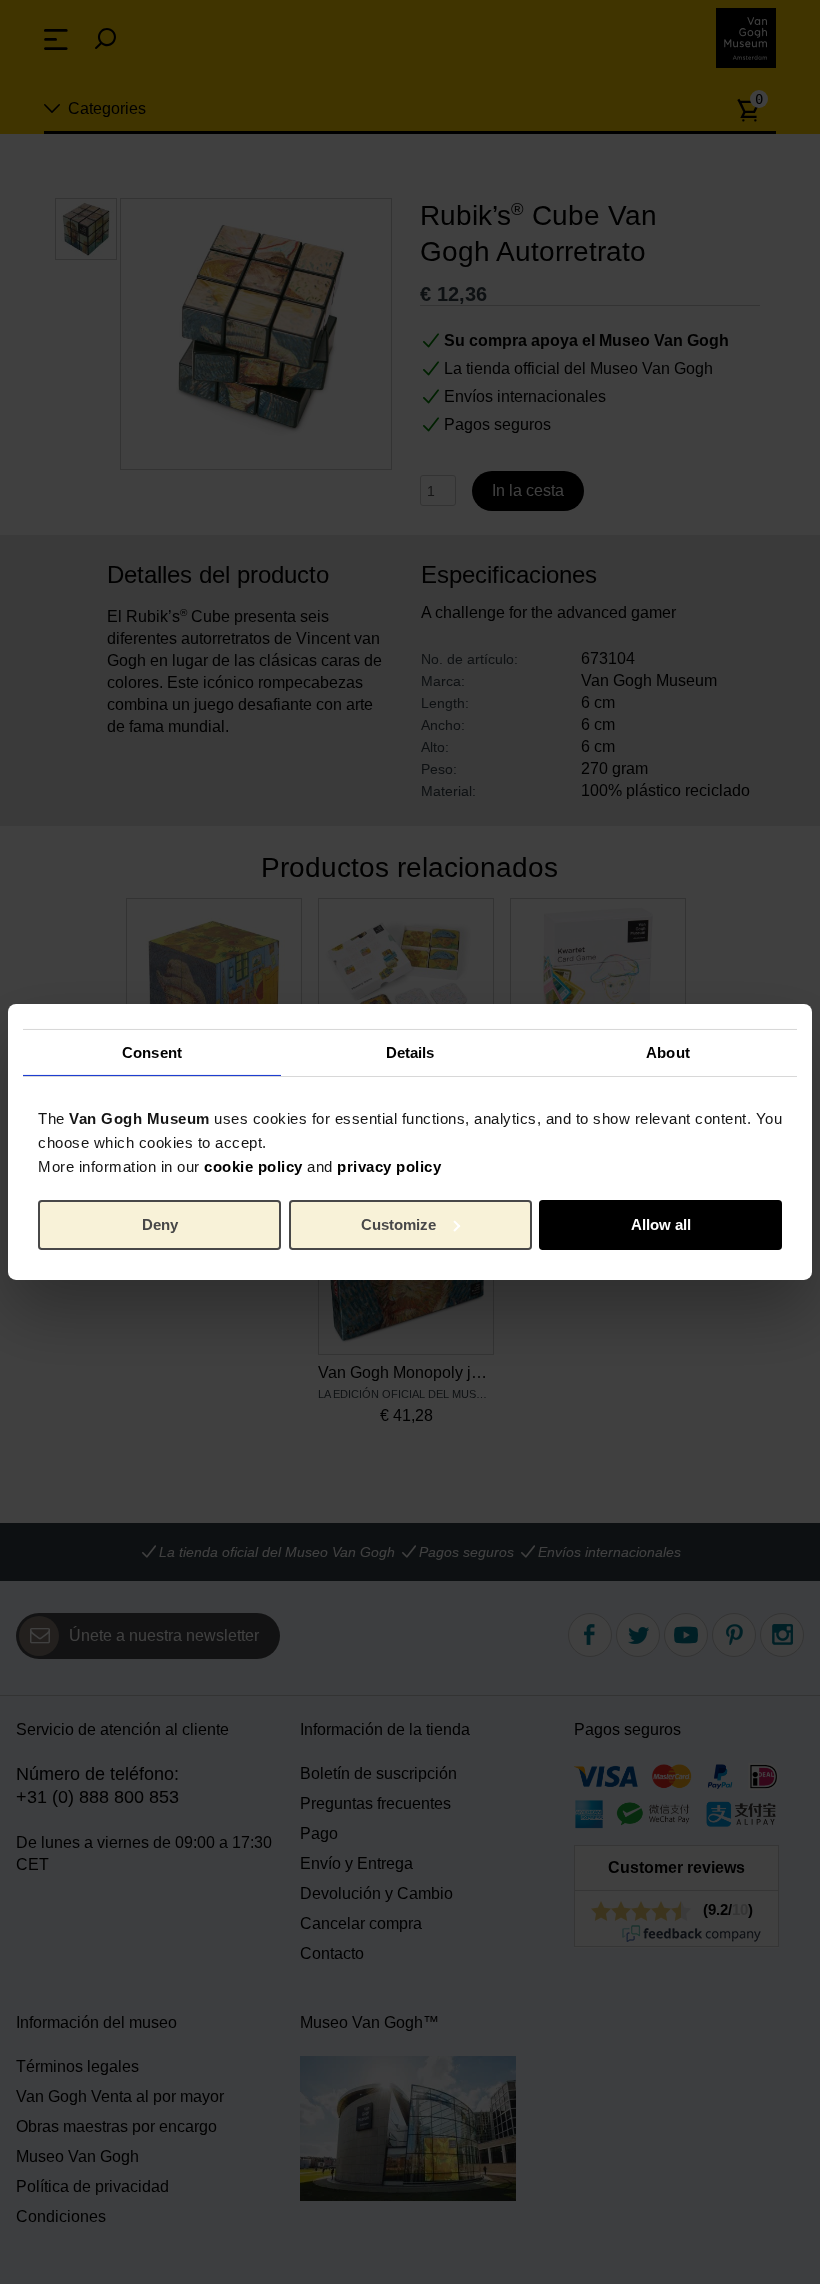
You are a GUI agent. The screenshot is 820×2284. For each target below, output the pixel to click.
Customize (398, 1224)
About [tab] (668, 1051)
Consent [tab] (152, 1051)
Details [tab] (410, 1051)
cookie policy (253, 1166)
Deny (160, 1224)
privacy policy (389, 1166)
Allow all (661, 1224)
